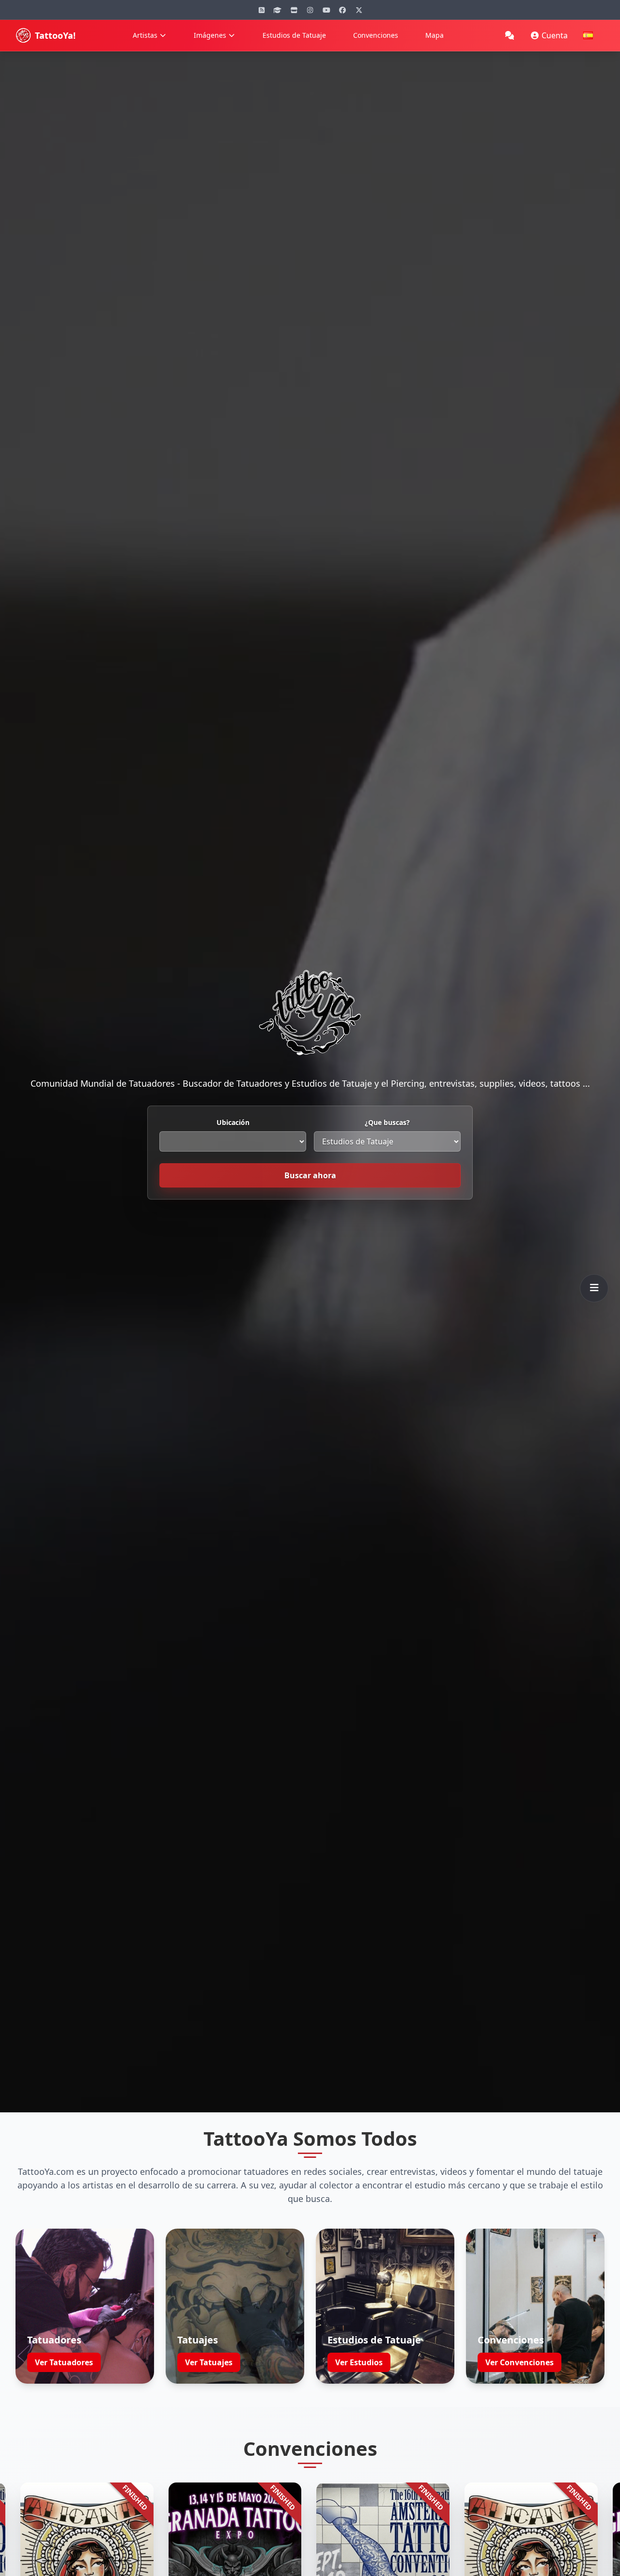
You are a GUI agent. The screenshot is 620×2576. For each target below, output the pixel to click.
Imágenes (210, 35)
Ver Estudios (359, 2362)
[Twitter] (359, 10)
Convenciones (376, 35)
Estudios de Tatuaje (294, 35)
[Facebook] (342, 10)
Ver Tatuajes (209, 2362)
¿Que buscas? (387, 1122)
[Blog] (262, 10)
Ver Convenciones (519, 2362)
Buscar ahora (310, 1175)
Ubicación (233, 1122)
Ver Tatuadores (64, 2362)
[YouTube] (326, 10)
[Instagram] (310, 10)
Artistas (145, 35)
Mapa (434, 35)
